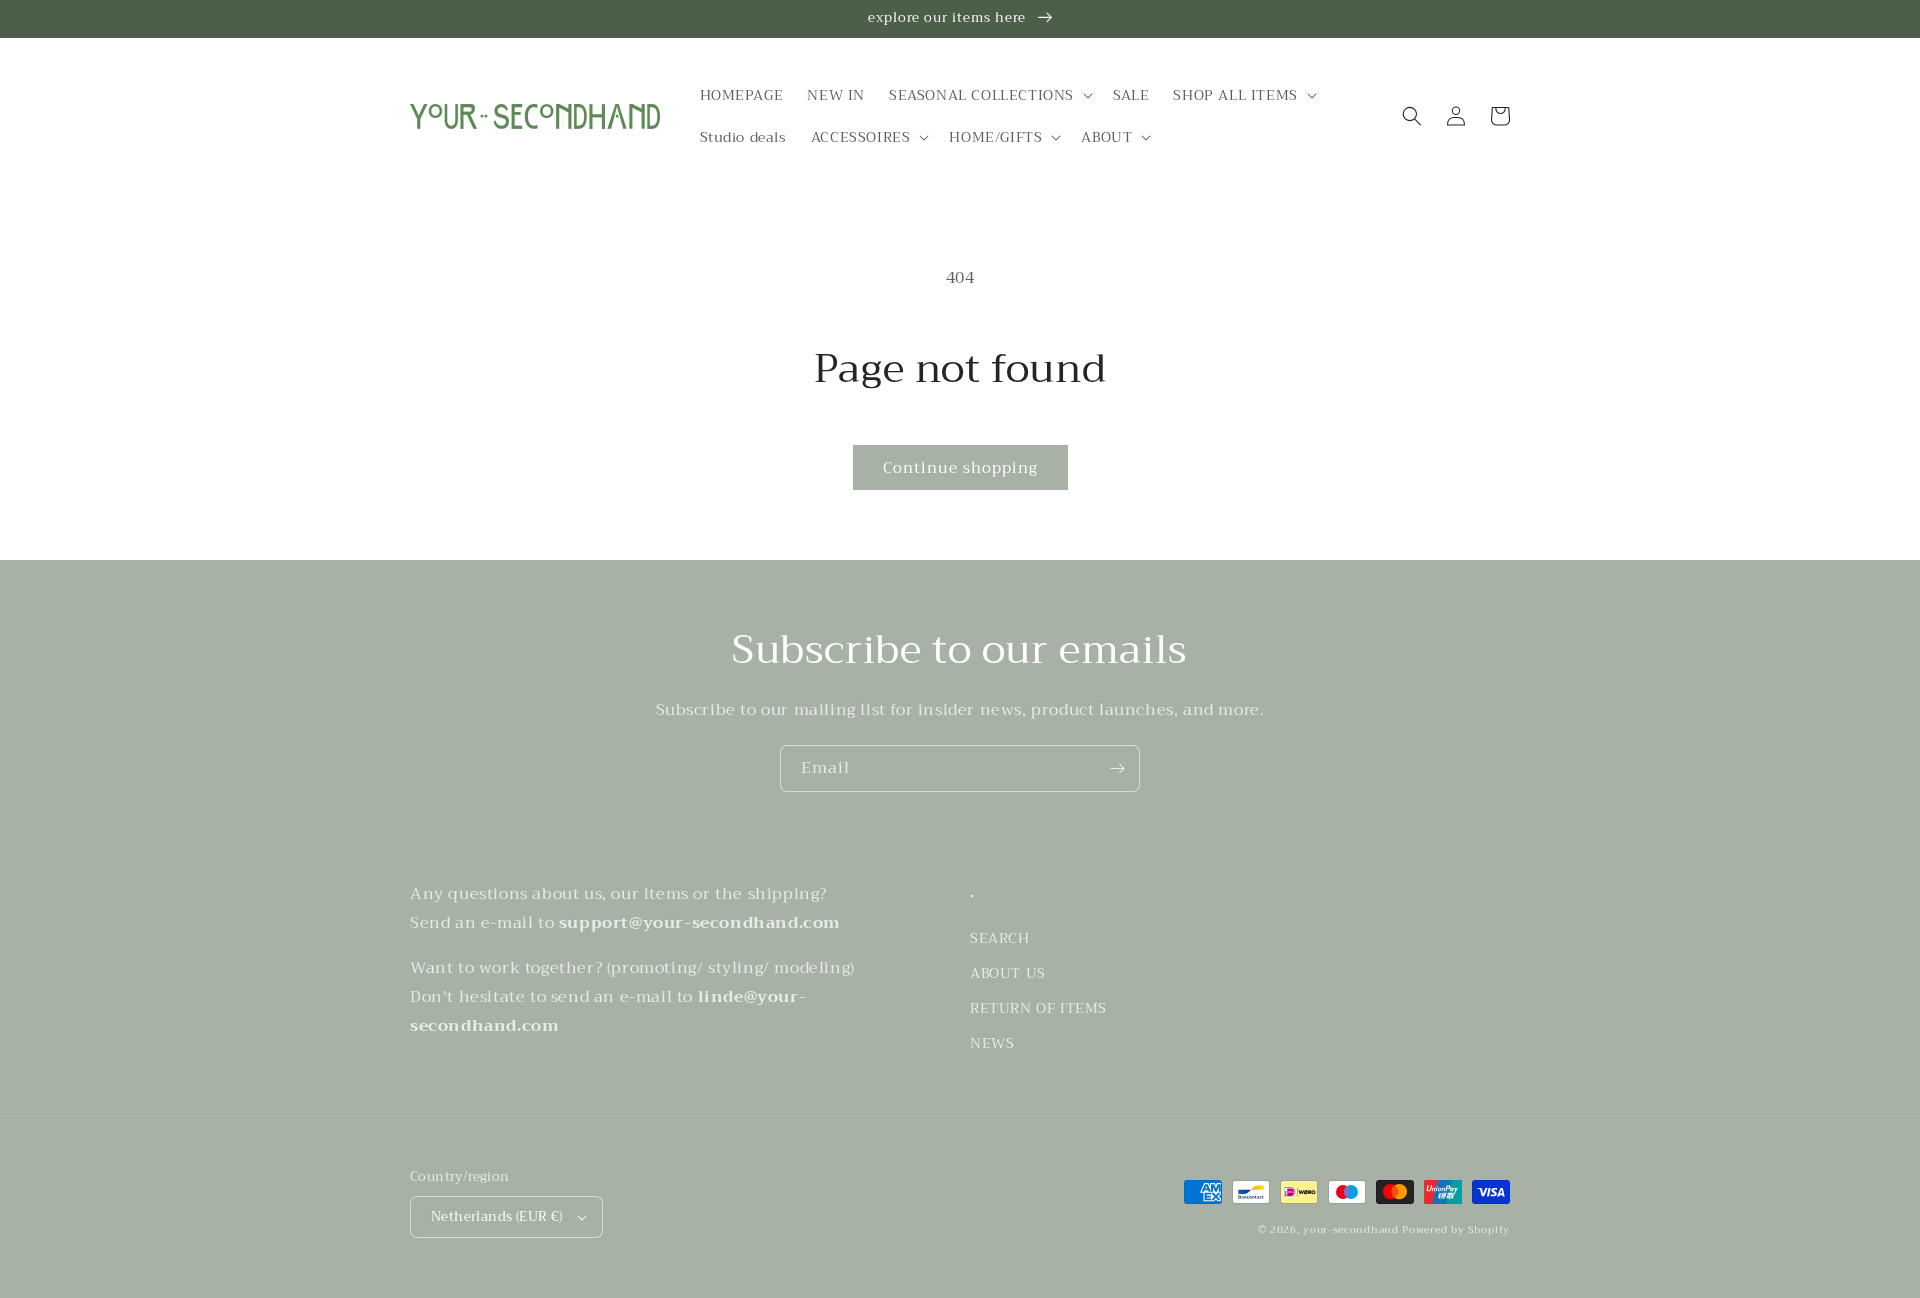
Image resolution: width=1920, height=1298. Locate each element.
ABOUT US (1008, 973)
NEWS (992, 1043)
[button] (989, 95)
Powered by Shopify (1456, 1229)
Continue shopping (960, 468)
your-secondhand (1351, 1229)
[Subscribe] (1117, 768)
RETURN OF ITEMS (1038, 1008)
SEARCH (1000, 938)
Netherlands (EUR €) (497, 1216)
